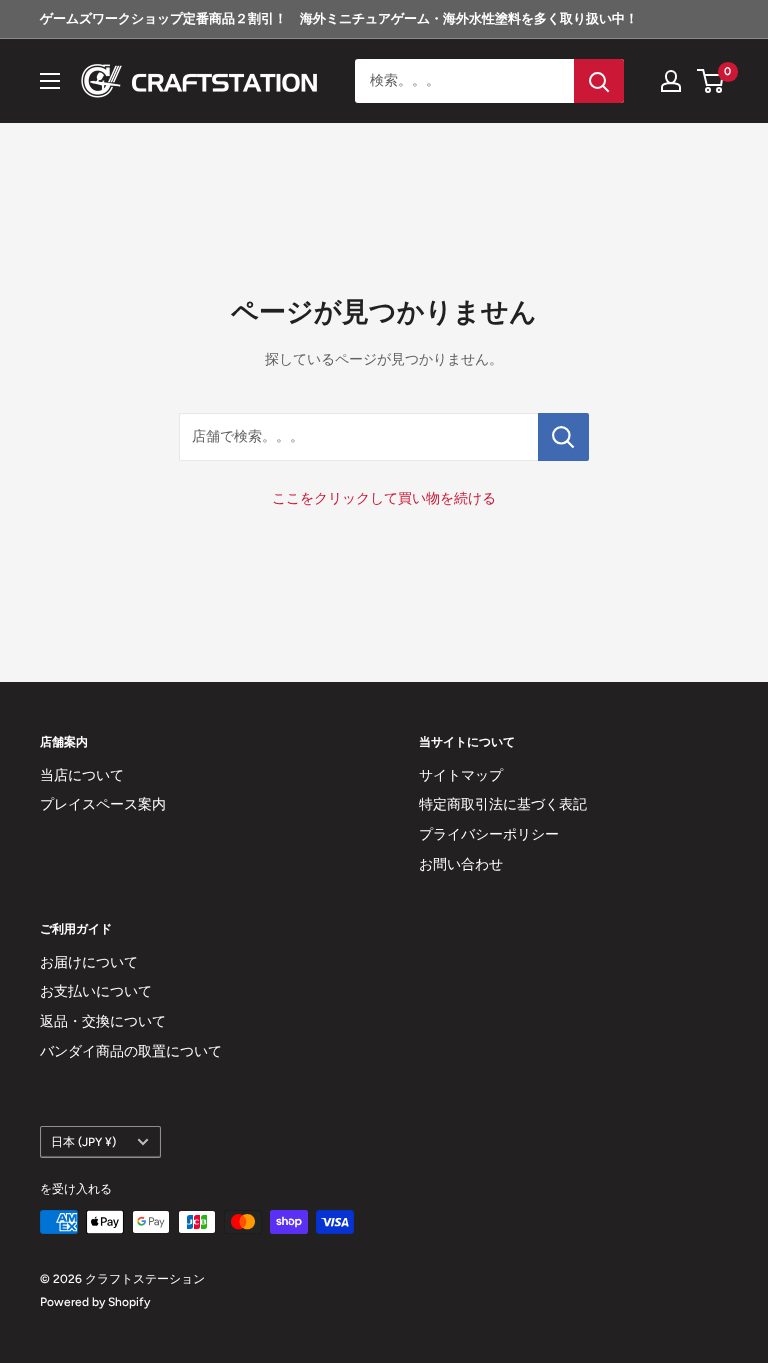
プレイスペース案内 (103, 804)
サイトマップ (461, 775)
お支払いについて (96, 991)
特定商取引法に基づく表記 (503, 804)
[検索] (599, 81)
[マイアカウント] (671, 81)
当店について (82, 775)
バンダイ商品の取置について (131, 1051)
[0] (711, 81)
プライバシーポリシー (489, 834)
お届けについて (89, 962)
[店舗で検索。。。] (563, 437)
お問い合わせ (461, 864)
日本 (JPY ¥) (83, 1142)
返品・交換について (103, 1021)
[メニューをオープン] (50, 81)
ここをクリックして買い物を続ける (384, 498)
